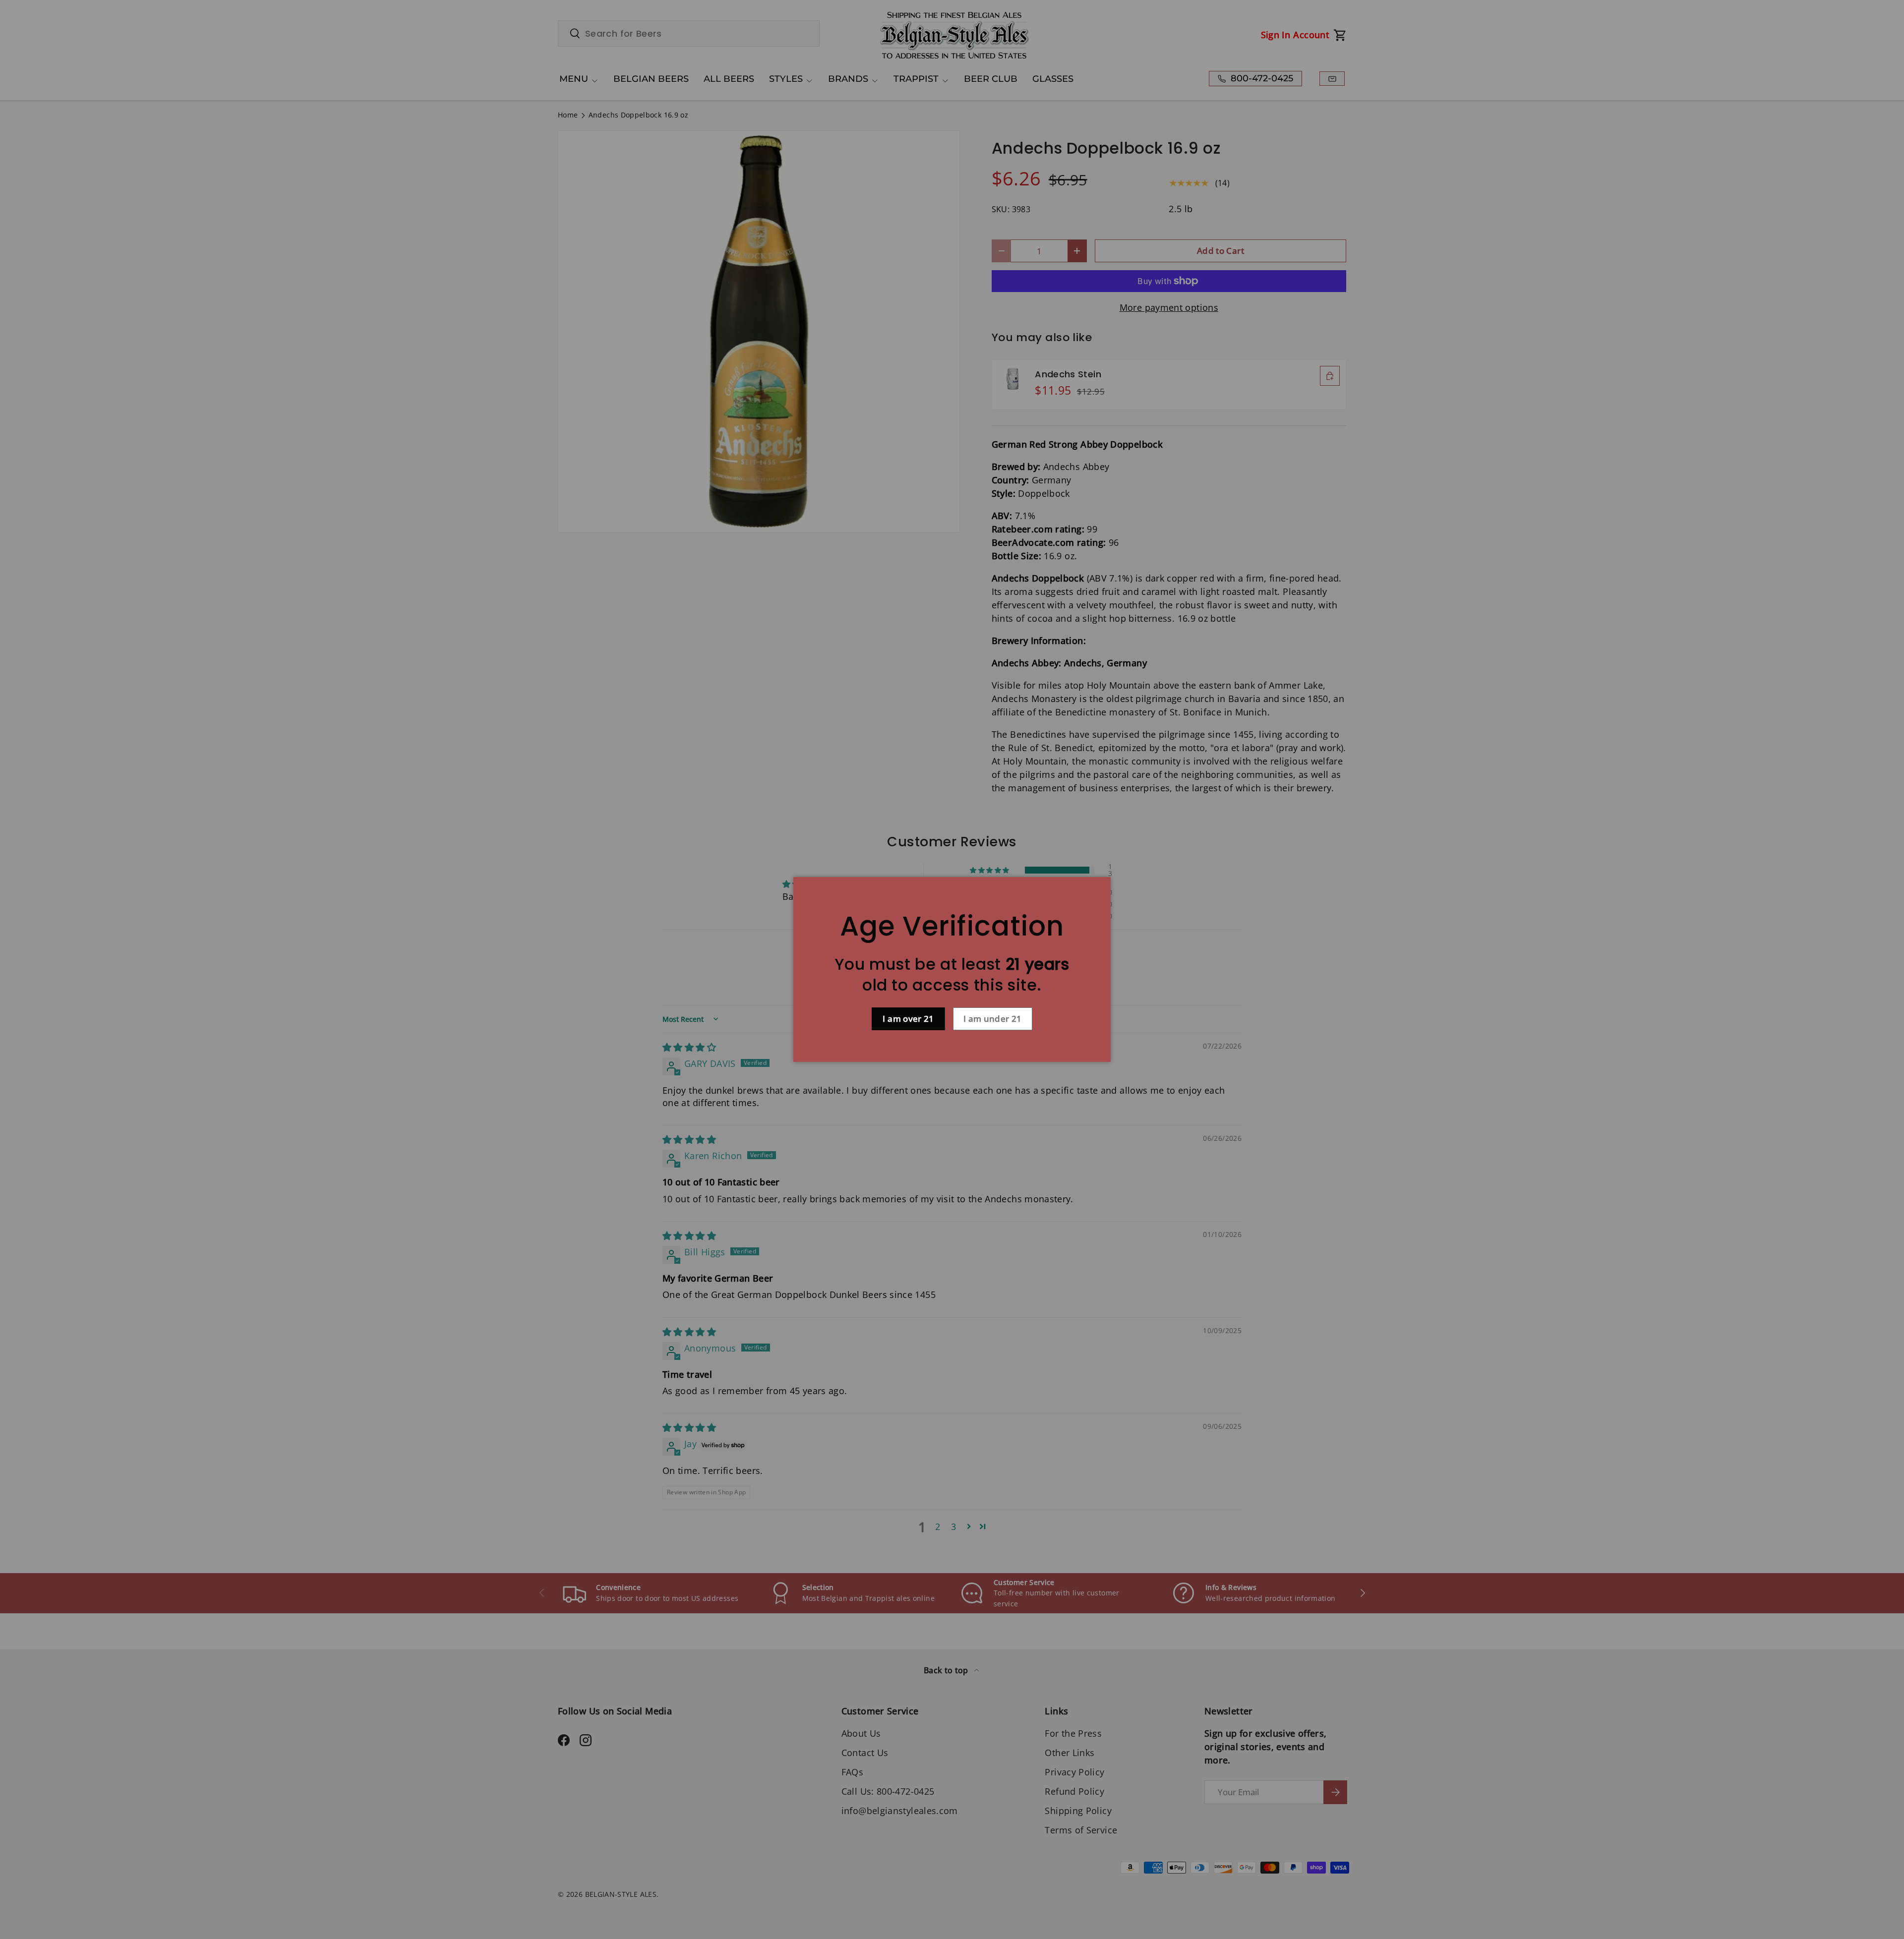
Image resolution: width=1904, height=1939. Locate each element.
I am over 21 (908, 1019)
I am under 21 (993, 1019)
